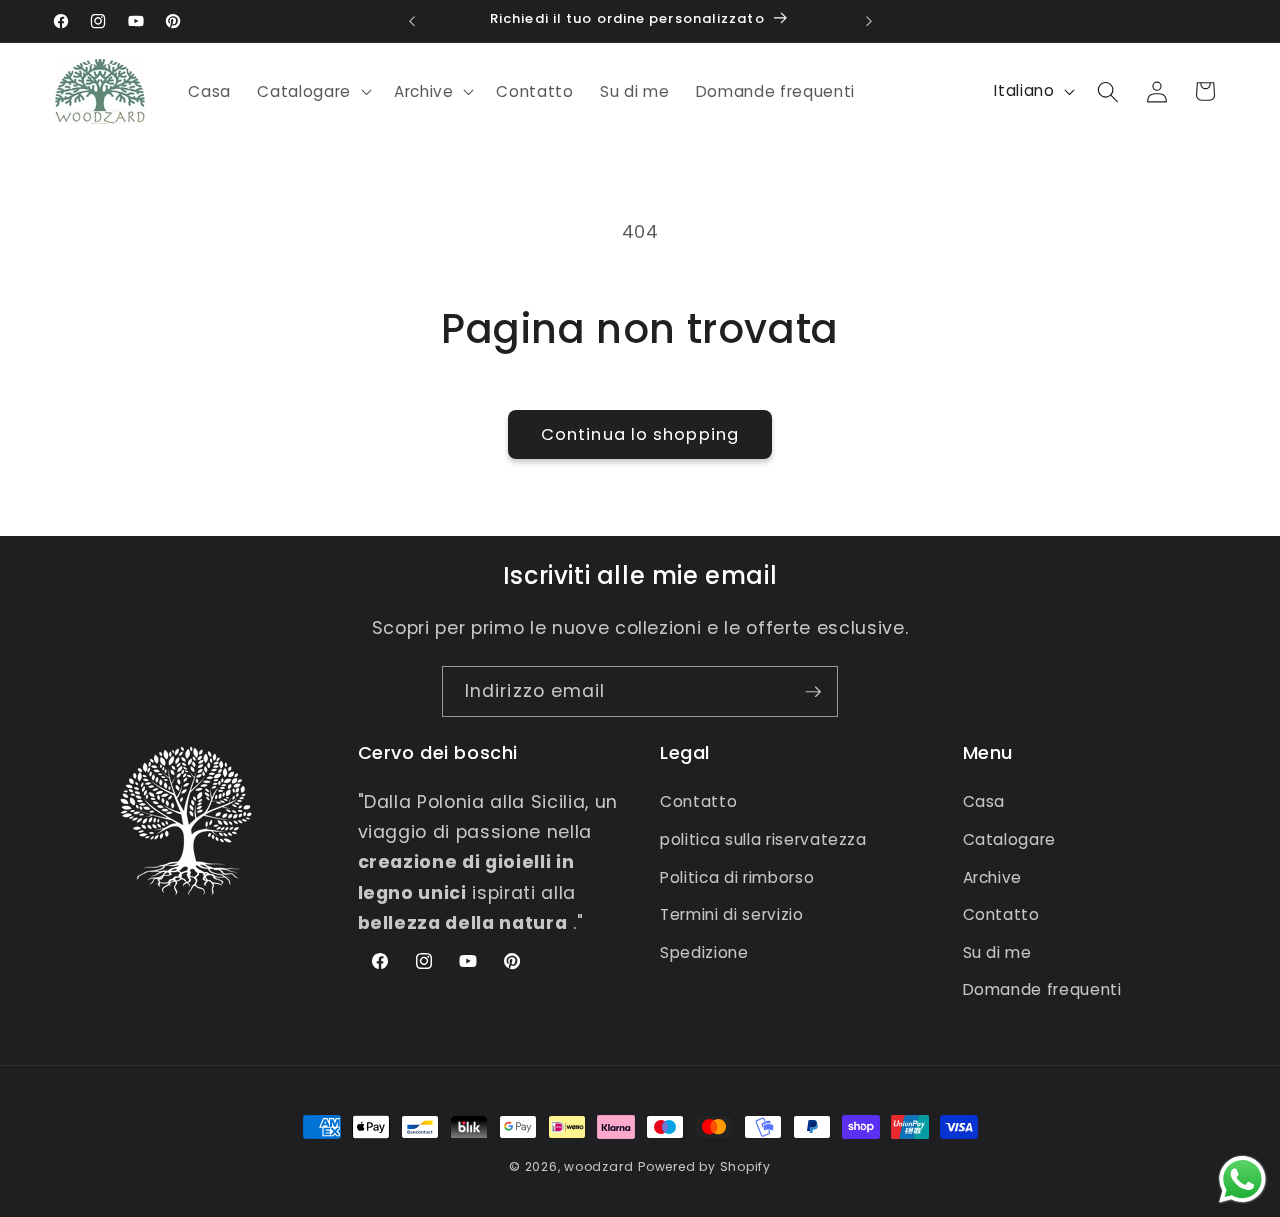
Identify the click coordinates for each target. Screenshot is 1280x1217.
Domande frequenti (1042, 990)
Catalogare (1010, 839)
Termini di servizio (732, 914)
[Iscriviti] (813, 692)
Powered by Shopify (704, 1166)
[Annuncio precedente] (412, 21)
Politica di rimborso (737, 877)
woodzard (598, 1166)
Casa (984, 802)
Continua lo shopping (640, 434)
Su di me (997, 952)
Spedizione (704, 952)
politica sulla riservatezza (763, 839)
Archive (993, 877)
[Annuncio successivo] (869, 21)
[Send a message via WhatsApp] (1242, 1179)
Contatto (698, 802)
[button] (312, 92)
